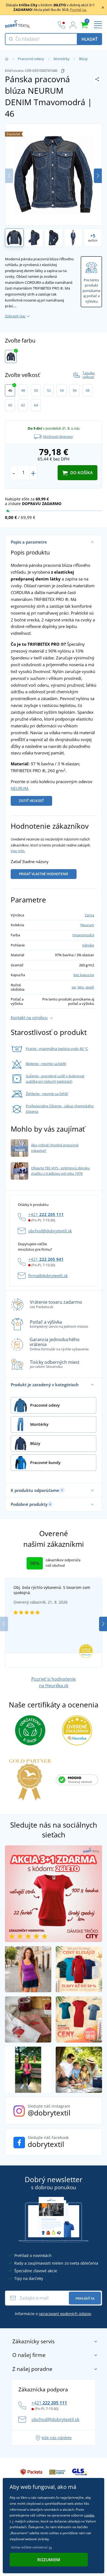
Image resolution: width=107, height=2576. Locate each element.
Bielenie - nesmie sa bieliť (46, 1064)
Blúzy (83, 59)
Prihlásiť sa (85, 2298)
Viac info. (18, 851)
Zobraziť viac (15, 316)
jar (74, 987)
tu (50, 2547)
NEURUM (19, 788)
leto (81, 987)
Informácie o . (54, 2314)
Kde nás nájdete (57, 2438)
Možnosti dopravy (58, 436)
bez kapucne (84, 975)
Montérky (62, 59)
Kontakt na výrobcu (29, 1017)
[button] (98, 176)
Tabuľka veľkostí (89, 375)
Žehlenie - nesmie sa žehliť (47, 1094)
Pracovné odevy (31, 59)
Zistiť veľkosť (31, 801)
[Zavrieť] (103, 7)
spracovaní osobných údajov (65, 2314)
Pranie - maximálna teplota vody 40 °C (57, 1049)
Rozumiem (49, 2560)
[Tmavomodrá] (11, 356)
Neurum (87, 925)
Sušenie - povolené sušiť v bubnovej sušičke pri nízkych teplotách (55, 1079)
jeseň (90, 987)
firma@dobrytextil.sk (48, 1276)
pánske (88, 945)
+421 (46, 1214)
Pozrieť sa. (78, 10)
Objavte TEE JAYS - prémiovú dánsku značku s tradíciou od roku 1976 (60, 1171)
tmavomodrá (83, 935)
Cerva (89, 915)
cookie (89, 2515)
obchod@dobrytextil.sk (50, 1231)
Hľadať (89, 39)
